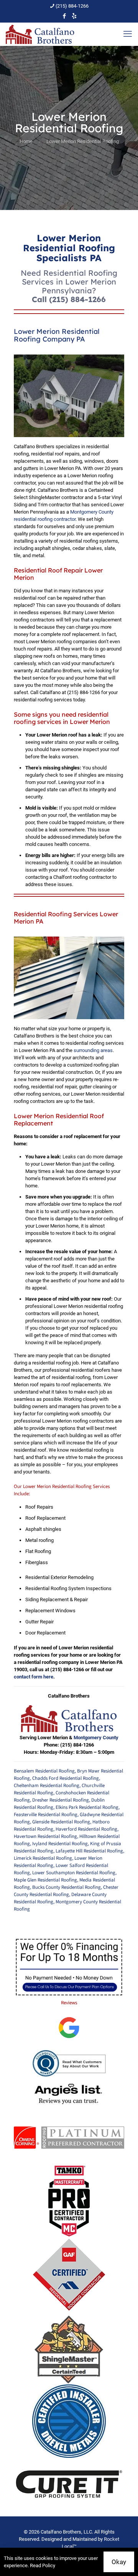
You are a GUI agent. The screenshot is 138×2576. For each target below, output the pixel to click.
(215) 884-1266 (72, 6)
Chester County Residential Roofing (66, 1891)
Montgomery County (96, 1738)
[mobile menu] (128, 34)
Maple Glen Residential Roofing (45, 1880)
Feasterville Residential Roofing (46, 1815)
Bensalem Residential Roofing (44, 1771)
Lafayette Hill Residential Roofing (89, 1851)
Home (26, 141)
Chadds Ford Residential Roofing (66, 1778)
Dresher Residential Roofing (61, 1800)
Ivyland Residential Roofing (60, 1844)
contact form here (34, 1677)
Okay (119, 2562)
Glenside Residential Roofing (61, 1822)
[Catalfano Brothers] (40, 34)
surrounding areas (93, 1050)
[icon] (74, 16)
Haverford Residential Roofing (86, 1829)
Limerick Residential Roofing (43, 1858)
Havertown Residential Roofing (45, 1836)
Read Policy (43, 2565)
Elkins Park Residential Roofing (87, 1807)
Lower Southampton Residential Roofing (74, 1873)
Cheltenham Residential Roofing (47, 1786)
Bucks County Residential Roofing (67, 1887)
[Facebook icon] (65, 16)
